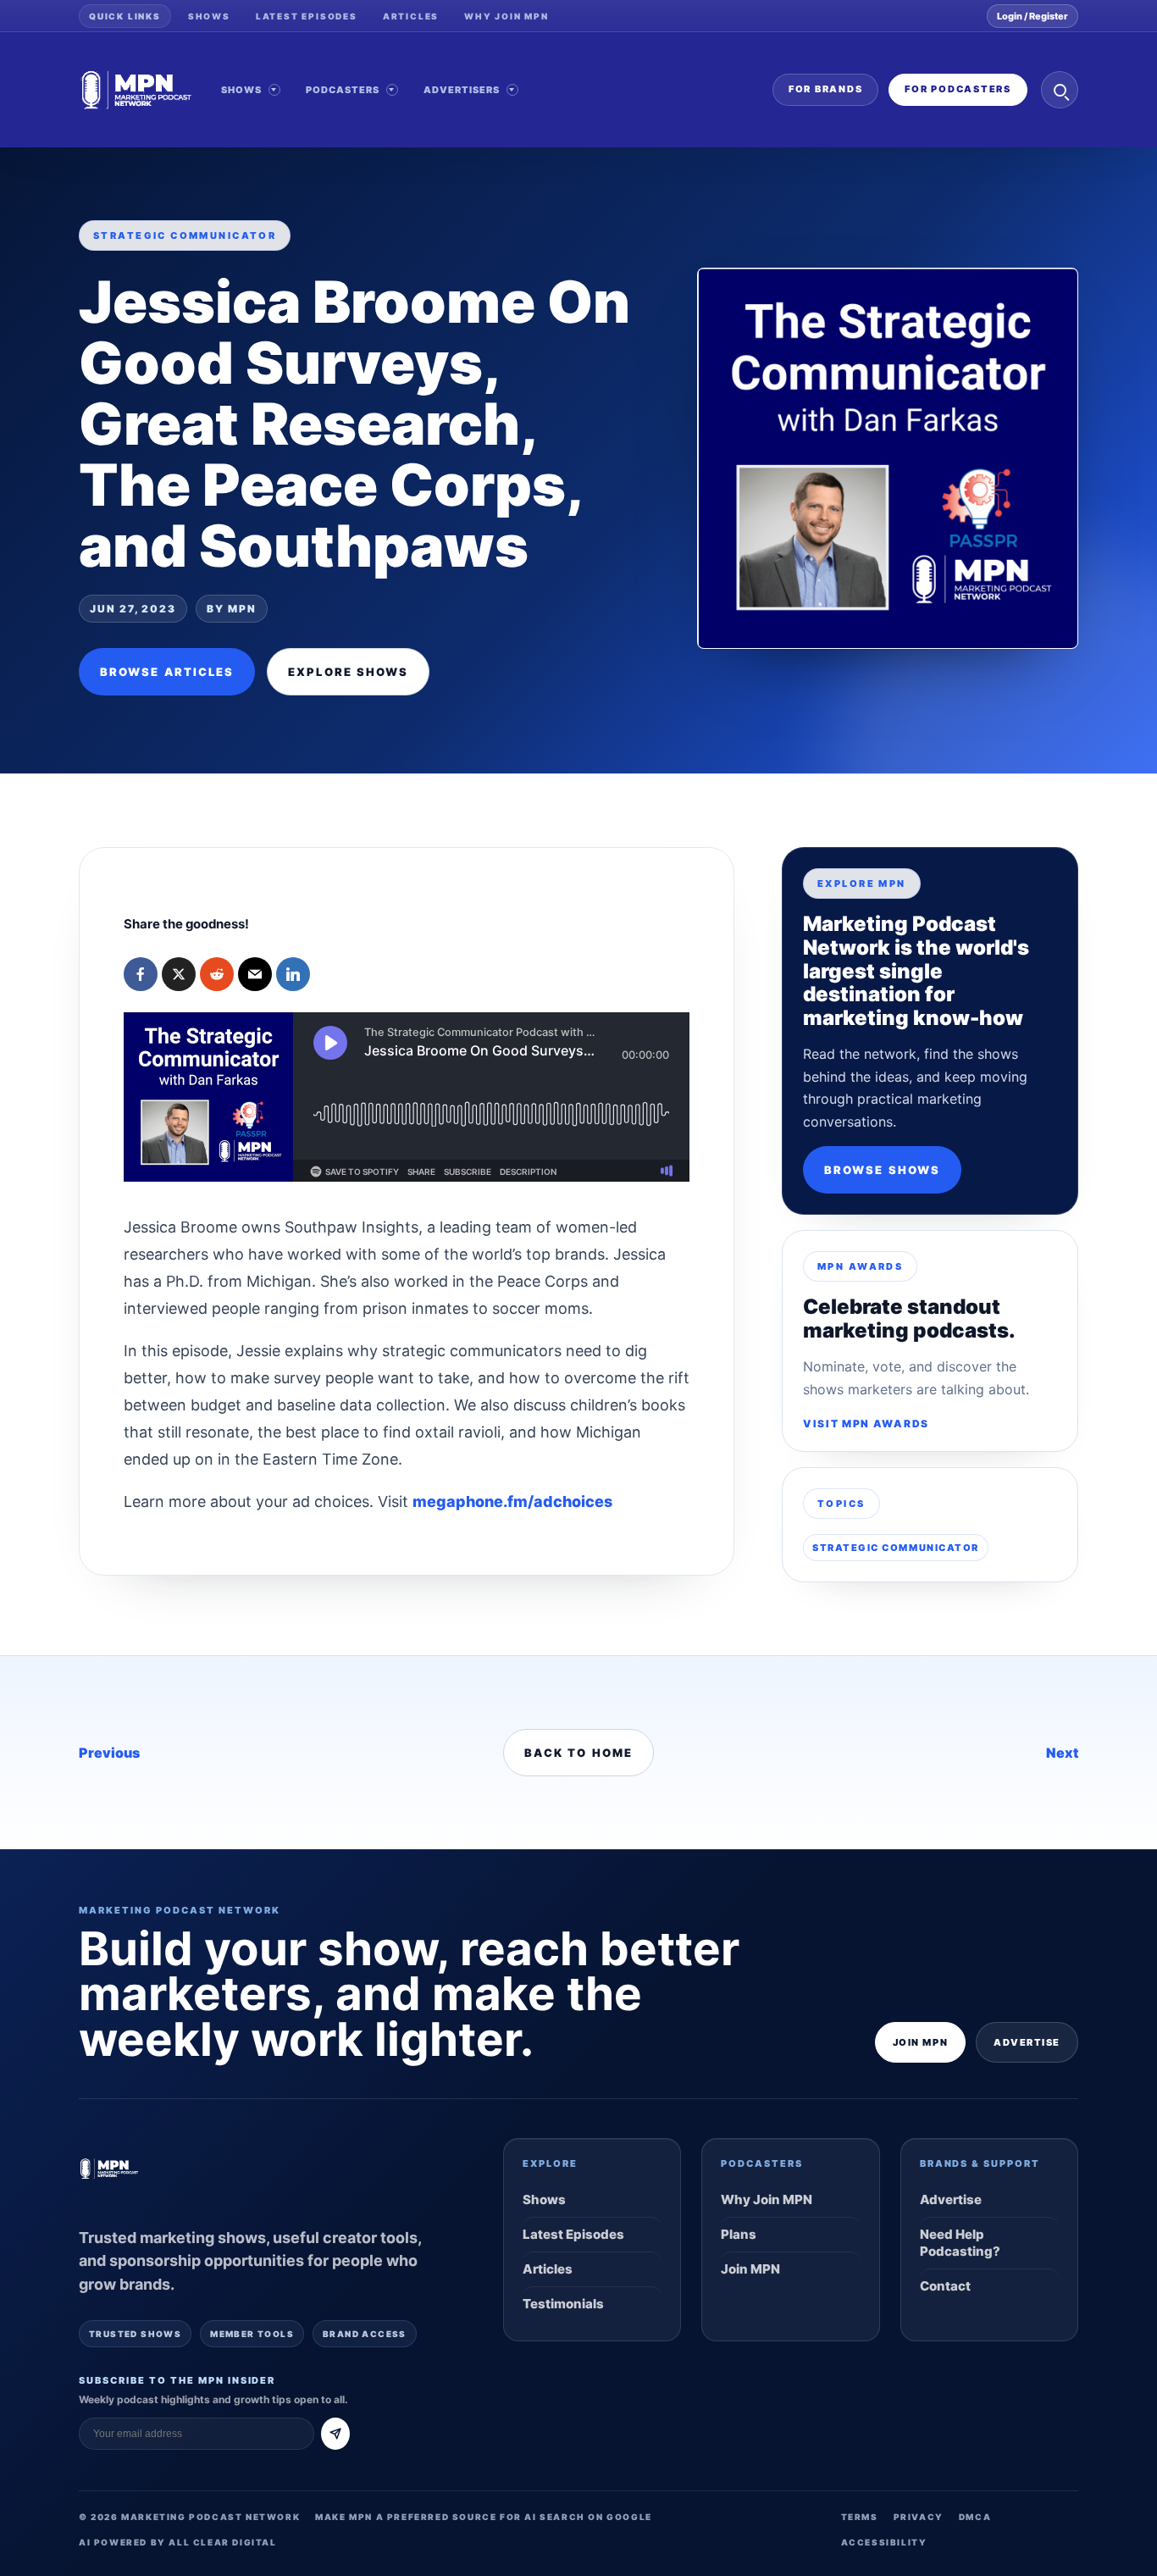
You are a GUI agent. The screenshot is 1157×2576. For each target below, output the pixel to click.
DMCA (975, 2517)
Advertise (1027, 2042)
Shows (209, 16)
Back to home (578, 1753)
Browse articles (167, 672)
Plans (739, 2234)
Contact (945, 2286)
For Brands (826, 89)
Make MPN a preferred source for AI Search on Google (484, 2517)
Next (1062, 1753)
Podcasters (343, 90)
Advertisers (462, 90)
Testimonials (563, 2304)
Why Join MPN (507, 16)
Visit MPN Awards (866, 1424)
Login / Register (1032, 16)
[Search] (1060, 90)
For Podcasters (958, 89)
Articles (411, 16)
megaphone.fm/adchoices (512, 1501)
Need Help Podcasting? (960, 2243)
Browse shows (882, 1170)
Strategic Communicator (896, 1548)
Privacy (919, 2517)
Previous (109, 1753)
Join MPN (920, 2042)
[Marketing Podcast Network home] (136, 90)
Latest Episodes (307, 16)
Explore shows (348, 672)
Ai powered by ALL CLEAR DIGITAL (178, 2542)
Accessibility (884, 2542)
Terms (860, 2517)
